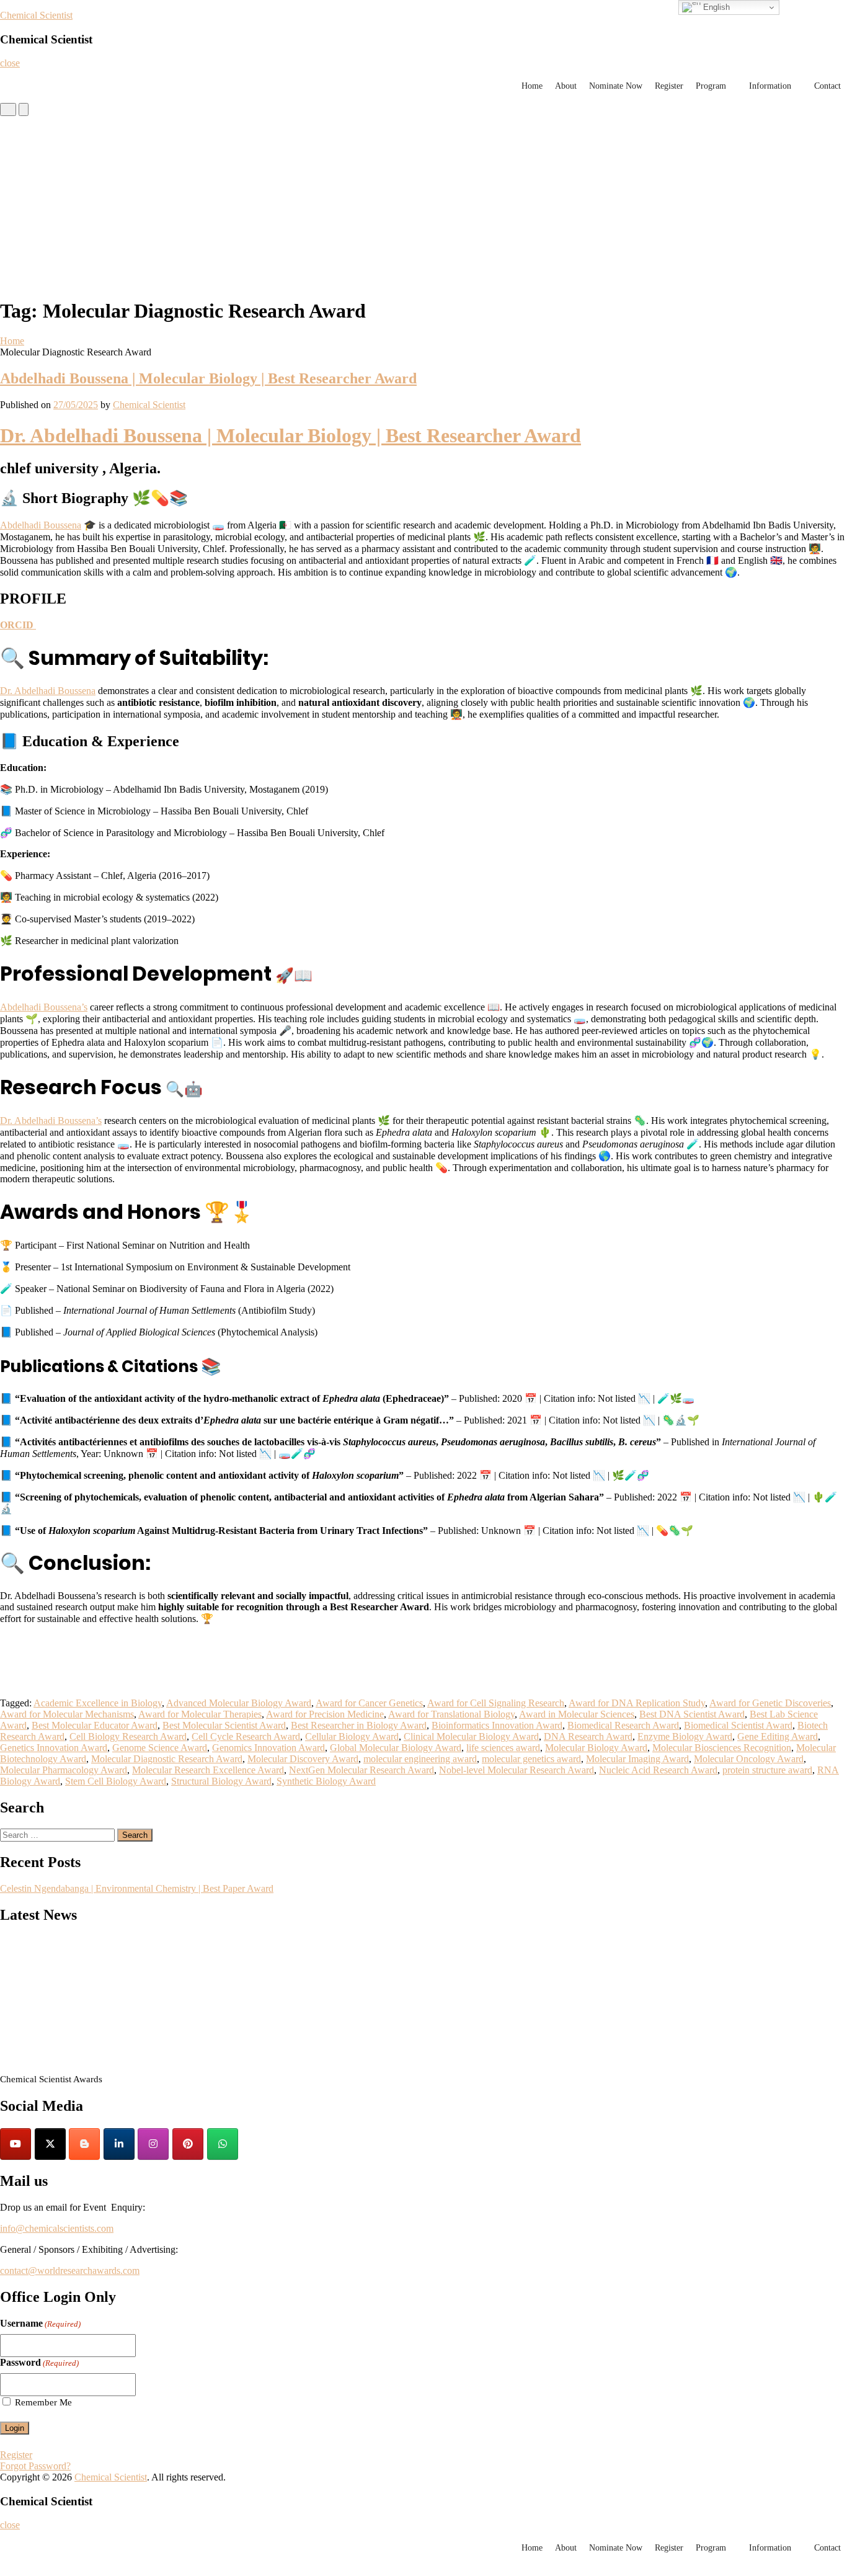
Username (40, 2323)
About (566, 86)
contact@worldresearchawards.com (70, 2271)
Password (39, 2362)
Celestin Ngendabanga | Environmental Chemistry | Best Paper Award (137, 1888)
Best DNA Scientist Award (692, 1714)
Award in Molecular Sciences (577, 1714)
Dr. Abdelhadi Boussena (48, 691)
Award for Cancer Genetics (369, 1703)
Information (770, 86)
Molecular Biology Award (596, 1748)
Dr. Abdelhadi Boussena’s (51, 1121)
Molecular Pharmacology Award (64, 1770)
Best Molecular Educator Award (95, 1725)
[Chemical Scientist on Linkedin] (119, 2144)
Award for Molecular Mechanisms (67, 1714)
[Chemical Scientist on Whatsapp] (223, 2144)
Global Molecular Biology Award (396, 1748)
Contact (827, 86)
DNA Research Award (588, 1736)
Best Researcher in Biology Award (359, 1725)
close (10, 63)
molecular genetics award (531, 1759)
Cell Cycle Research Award (246, 1736)
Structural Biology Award (221, 1781)
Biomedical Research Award (623, 1725)
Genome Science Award (160, 1748)
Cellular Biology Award (352, 1736)
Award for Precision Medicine (325, 1714)
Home (532, 86)
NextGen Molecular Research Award (361, 1770)
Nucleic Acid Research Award (658, 1770)
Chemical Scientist (36, 15)
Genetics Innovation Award (54, 1748)
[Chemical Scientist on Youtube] (16, 2144)
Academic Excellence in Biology (98, 1703)
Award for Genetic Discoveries (770, 1703)
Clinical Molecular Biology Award (471, 1736)
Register (669, 86)
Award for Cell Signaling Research (496, 1703)
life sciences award (503, 1748)
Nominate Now (616, 86)
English (715, 7)
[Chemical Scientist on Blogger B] (84, 2144)
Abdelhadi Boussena (41, 525)
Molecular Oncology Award (749, 1759)
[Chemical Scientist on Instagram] (153, 2144)
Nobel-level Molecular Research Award (517, 1770)
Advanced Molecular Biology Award (239, 1703)
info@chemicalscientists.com (57, 2228)
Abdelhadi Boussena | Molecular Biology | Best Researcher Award (208, 378)
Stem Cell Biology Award (116, 1781)
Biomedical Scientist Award (738, 1725)
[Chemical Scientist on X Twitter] (50, 2144)
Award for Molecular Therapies (200, 1714)
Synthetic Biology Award (326, 1781)
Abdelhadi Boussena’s (44, 1007)
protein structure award (767, 1770)
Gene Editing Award (778, 1736)
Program (711, 86)
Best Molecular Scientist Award (224, 1725)
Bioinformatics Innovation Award (497, 1725)
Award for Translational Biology (451, 1714)
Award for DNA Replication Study (637, 1703)
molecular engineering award (420, 1759)
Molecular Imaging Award (637, 1759)
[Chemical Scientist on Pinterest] (188, 2144)
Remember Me (43, 2402)
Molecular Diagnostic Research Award (167, 1759)
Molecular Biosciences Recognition (722, 1748)
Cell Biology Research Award (128, 1736)
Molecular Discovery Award (303, 1759)
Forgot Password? (35, 2466)
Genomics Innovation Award (268, 1748)
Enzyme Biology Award (685, 1736)
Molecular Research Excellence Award (208, 1770)
